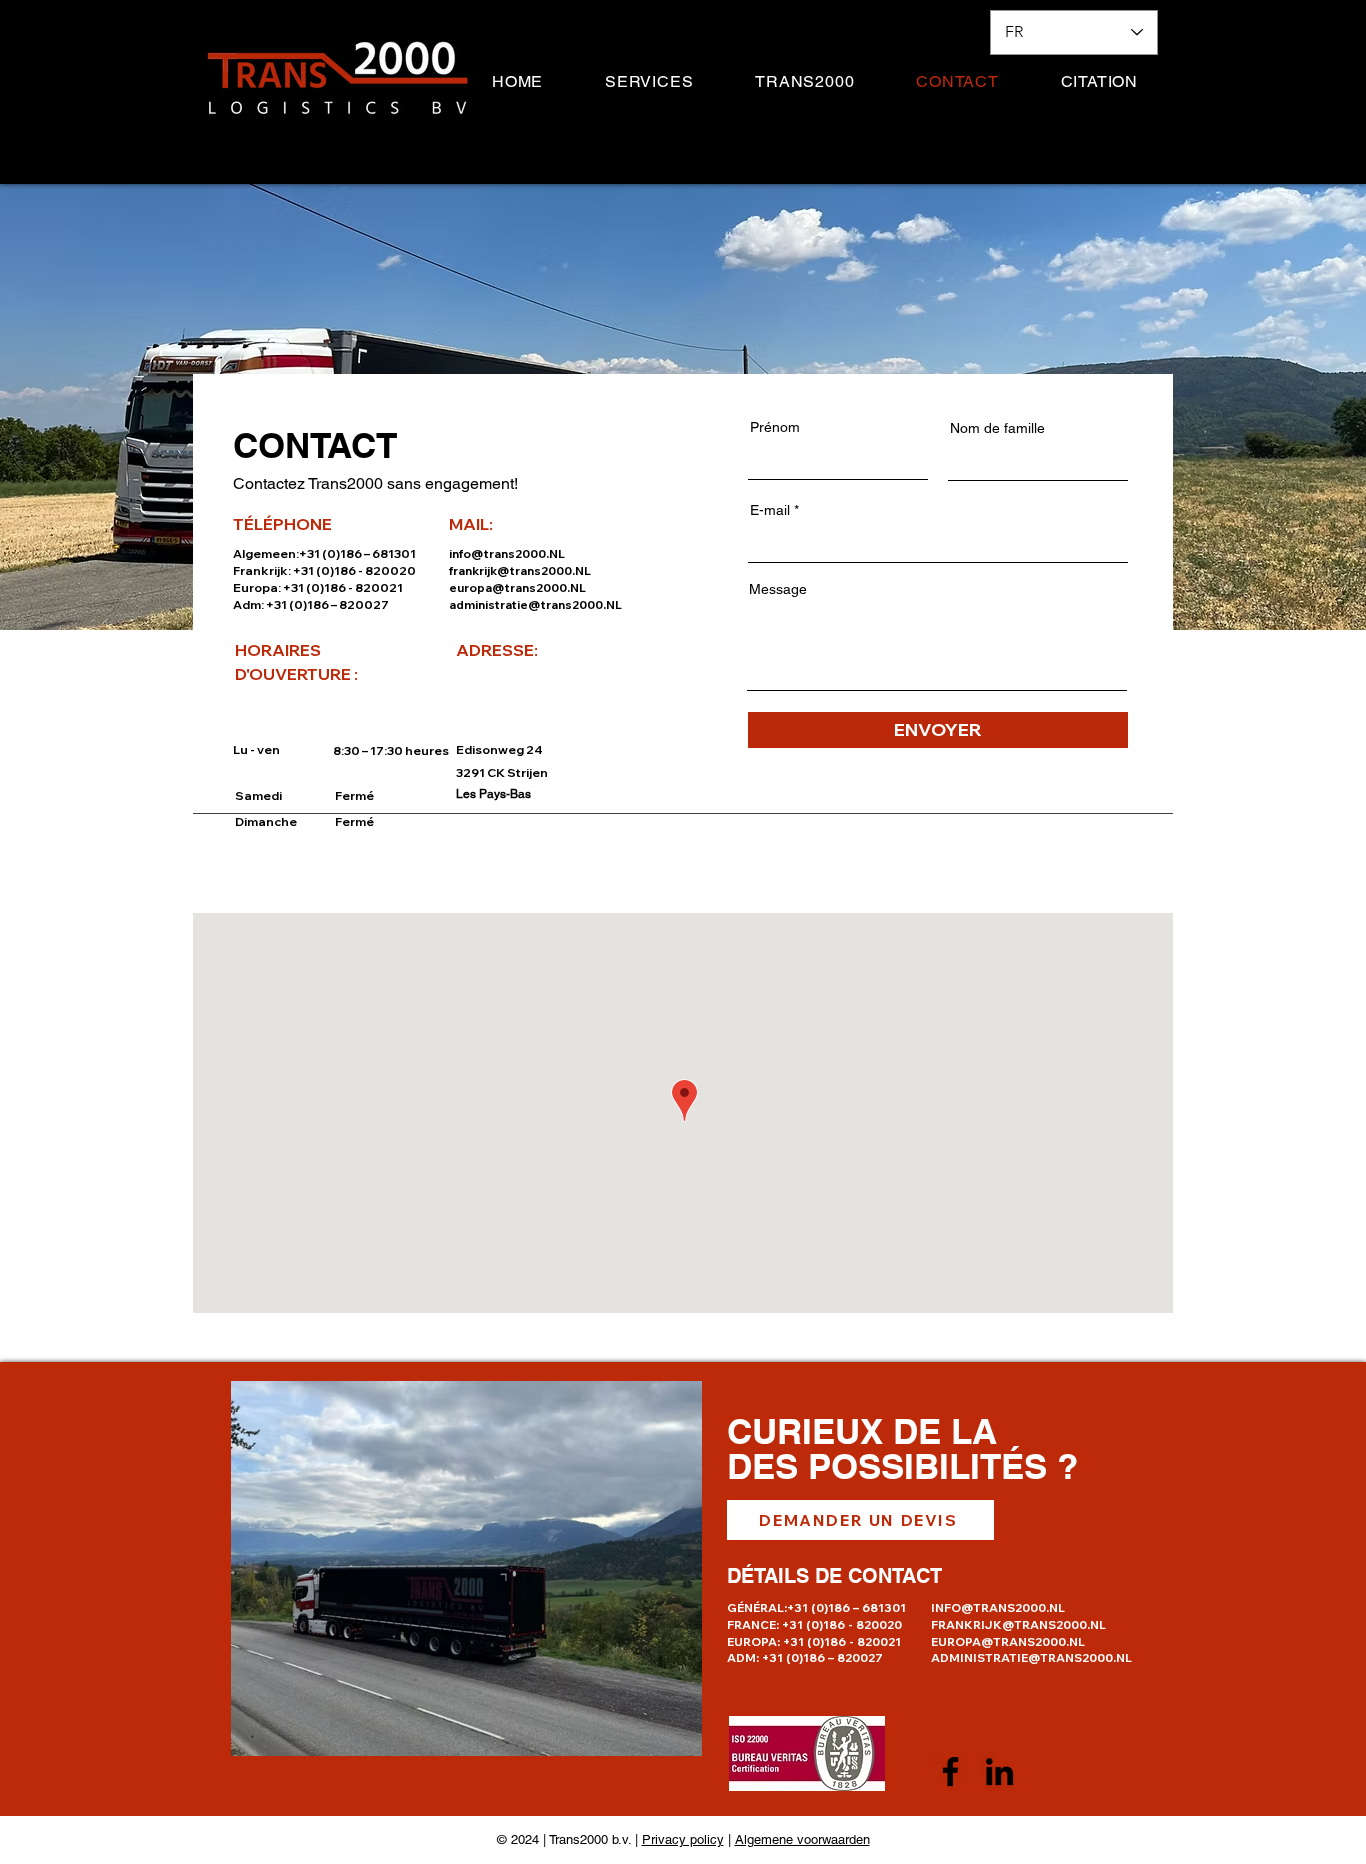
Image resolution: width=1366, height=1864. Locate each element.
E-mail (770, 510)
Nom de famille (997, 428)
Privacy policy (683, 1839)
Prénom (775, 427)
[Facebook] (950, 1771)
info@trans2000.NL (507, 553)
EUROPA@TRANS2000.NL (1008, 1641)
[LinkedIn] (999, 1771)
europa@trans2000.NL (517, 587)
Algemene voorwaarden (802, 1839)
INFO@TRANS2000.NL (998, 1607)
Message (778, 589)
